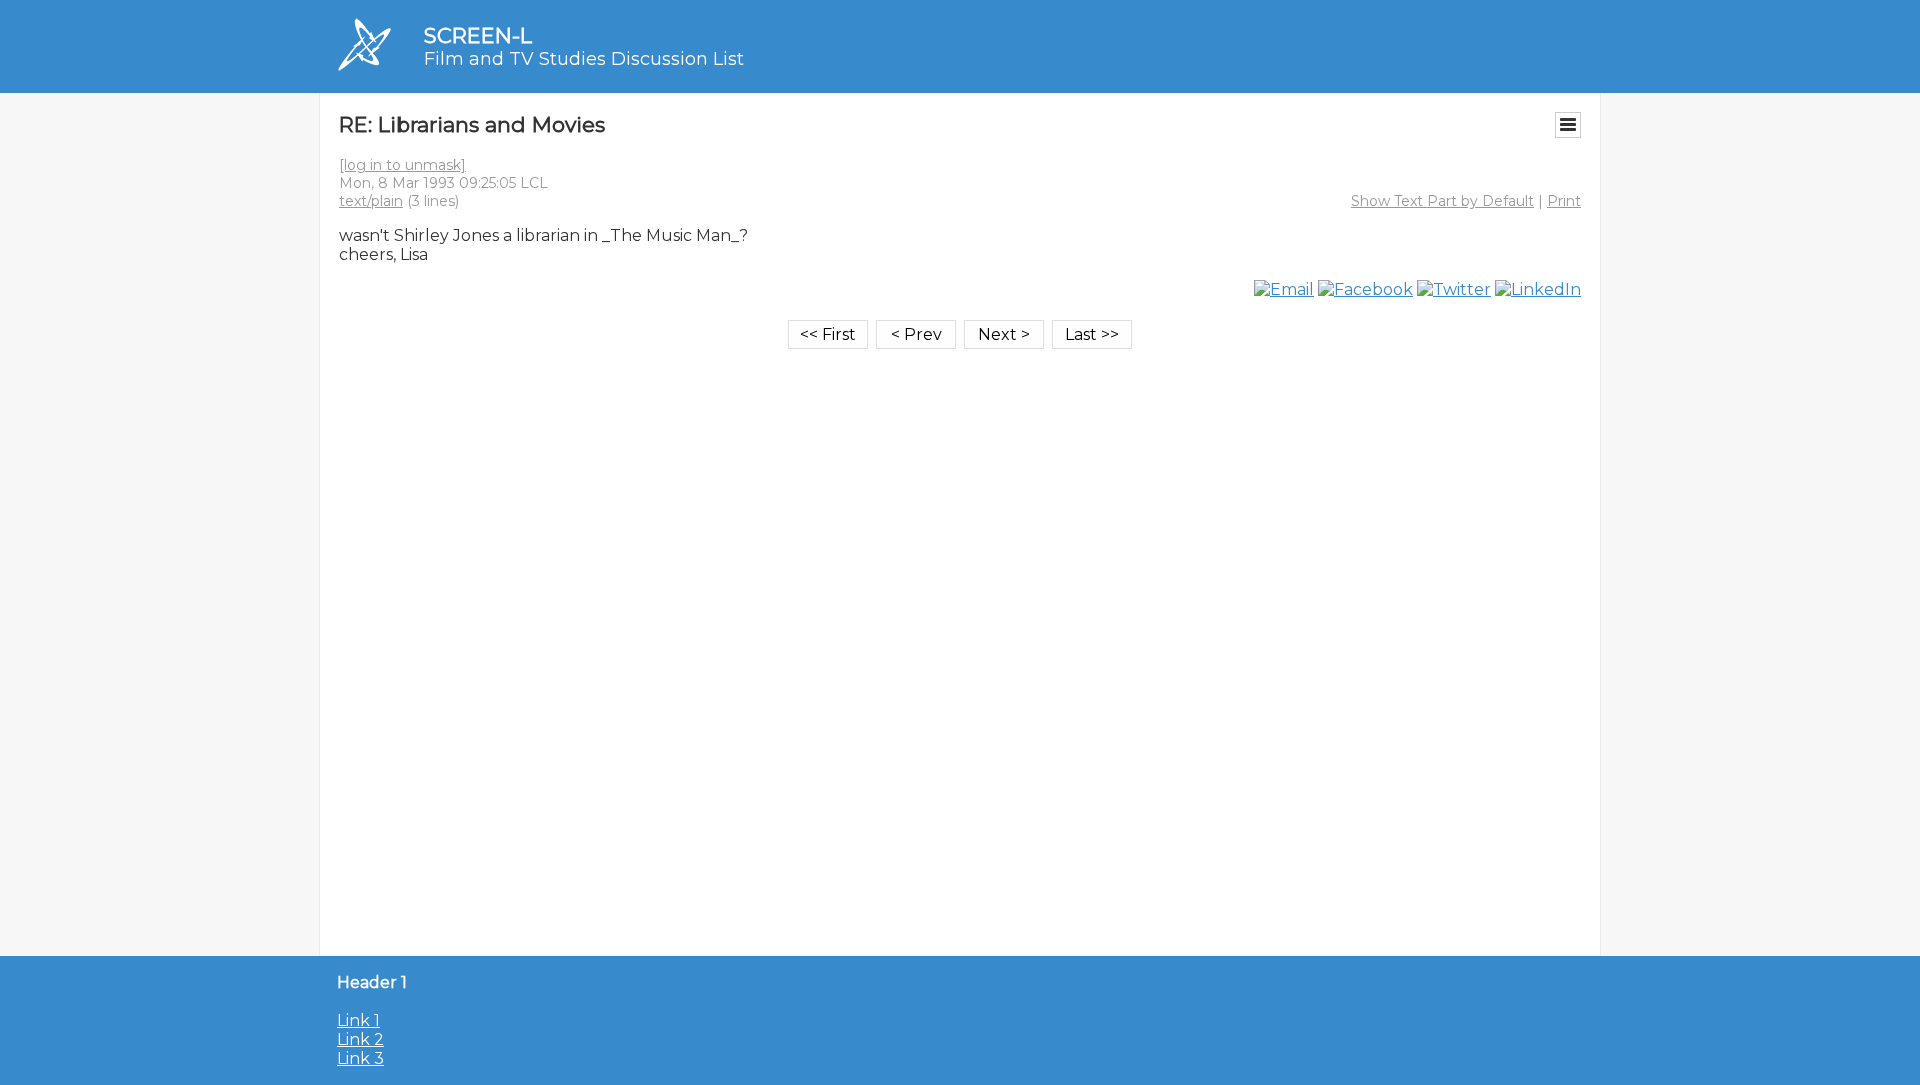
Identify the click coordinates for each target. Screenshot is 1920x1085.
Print (1564, 201)
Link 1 (358, 1020)
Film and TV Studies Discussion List (584, 59)
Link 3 (360, 1058)
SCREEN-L (478, 35)
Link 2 (360, 1039)
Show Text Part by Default (1442, 201)
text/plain (371, 201)
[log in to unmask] (402, 165)
